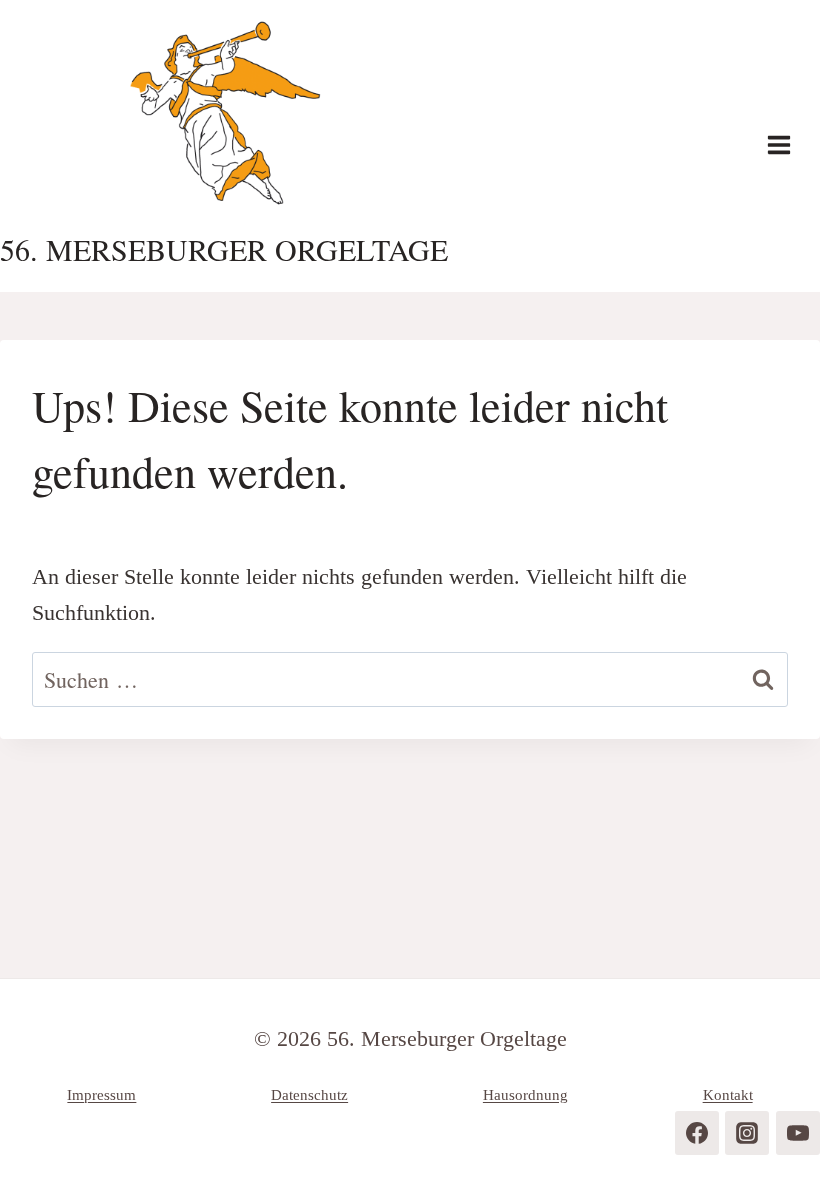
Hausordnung (525, 1095)
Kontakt (728, 1095)
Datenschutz (309, 1095)
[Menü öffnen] (789, 145)
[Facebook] (697, 1133)
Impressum (101, 1095)
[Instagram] (747, 1133)
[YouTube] (798, 1133)
